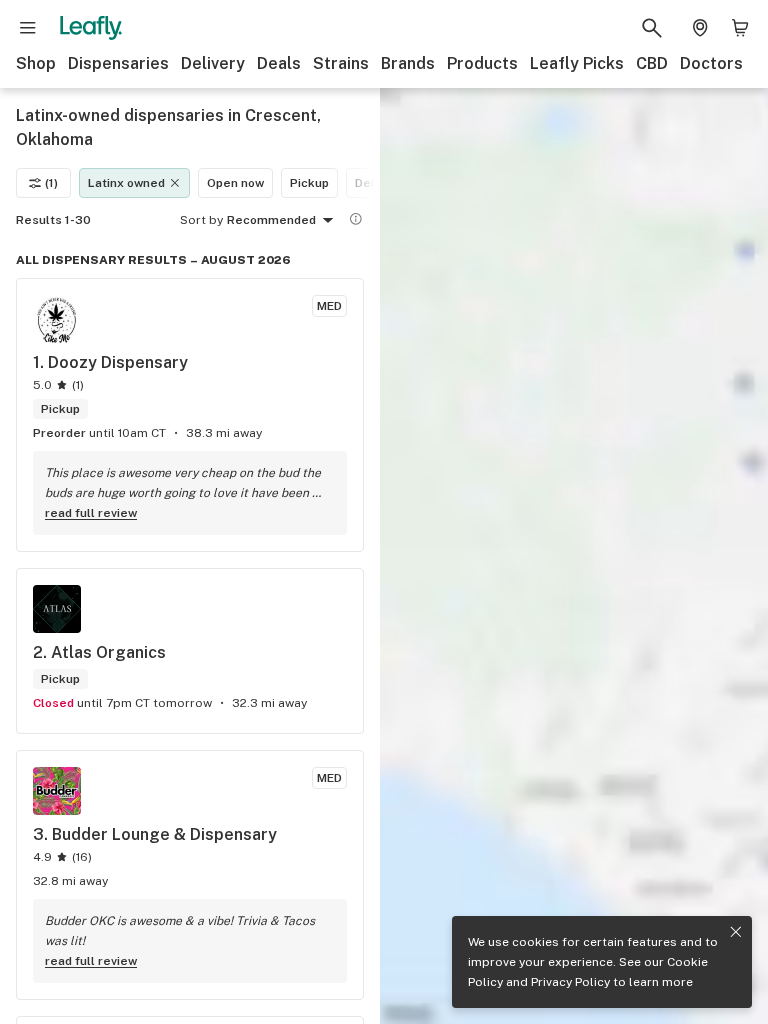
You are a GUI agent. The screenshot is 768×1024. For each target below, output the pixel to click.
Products (482, 63)
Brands (408, 63)
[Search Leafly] (652, 28)
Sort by (201, 220)
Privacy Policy (570, 982)
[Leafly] (91, 28)
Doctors (711, 63)
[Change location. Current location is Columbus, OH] (700, 28)
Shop (36, 63)
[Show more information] (356, 219)
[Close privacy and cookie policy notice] (736, 932)
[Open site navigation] (28, 28)
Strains (341, 63)
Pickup (309, 183)
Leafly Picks (577, 63)
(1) (51, 183)
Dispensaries (118, 63)
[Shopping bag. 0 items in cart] (740, 28)
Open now (235, 183)
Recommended (271, 220)
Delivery (213, 63)
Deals (279, 63)
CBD (652, 63)
